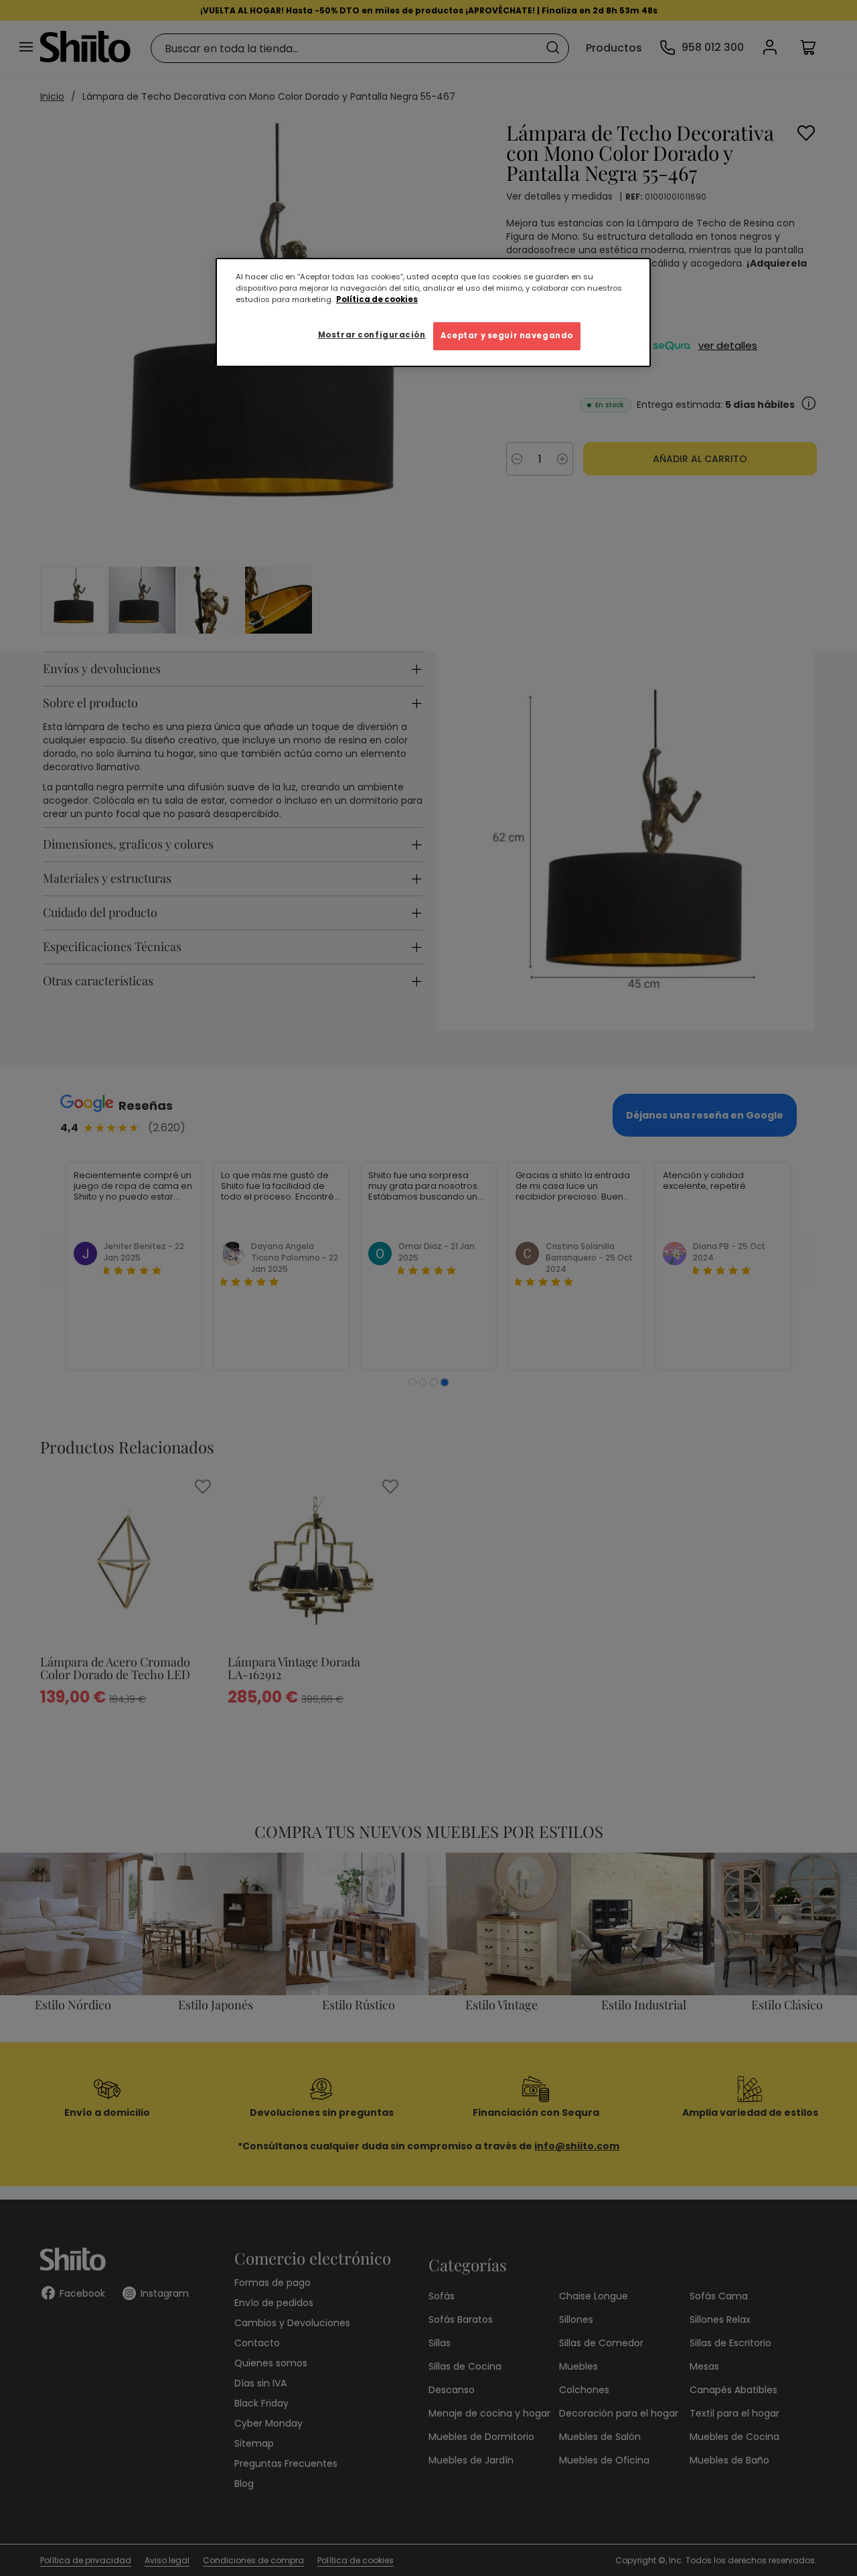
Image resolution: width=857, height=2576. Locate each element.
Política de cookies (377, 299)
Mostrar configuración (372, 335)
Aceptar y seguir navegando (507, 336)
